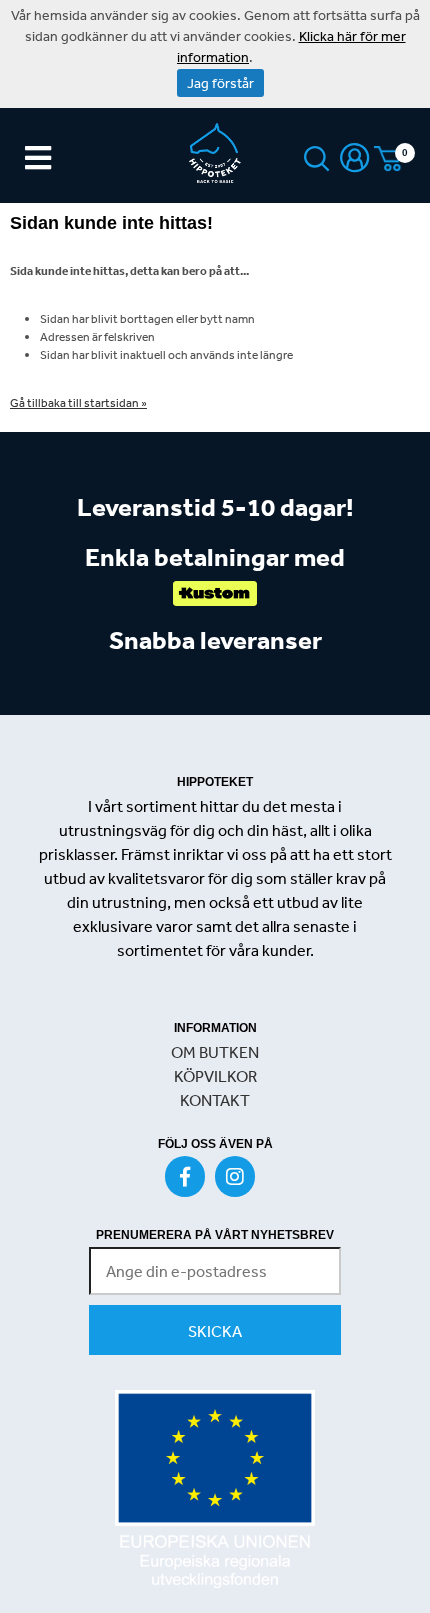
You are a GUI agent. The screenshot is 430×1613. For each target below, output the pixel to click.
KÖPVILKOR (215, 1076)
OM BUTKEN (215, 1052)
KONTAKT (215, 1100)
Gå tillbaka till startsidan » (78, 403)
